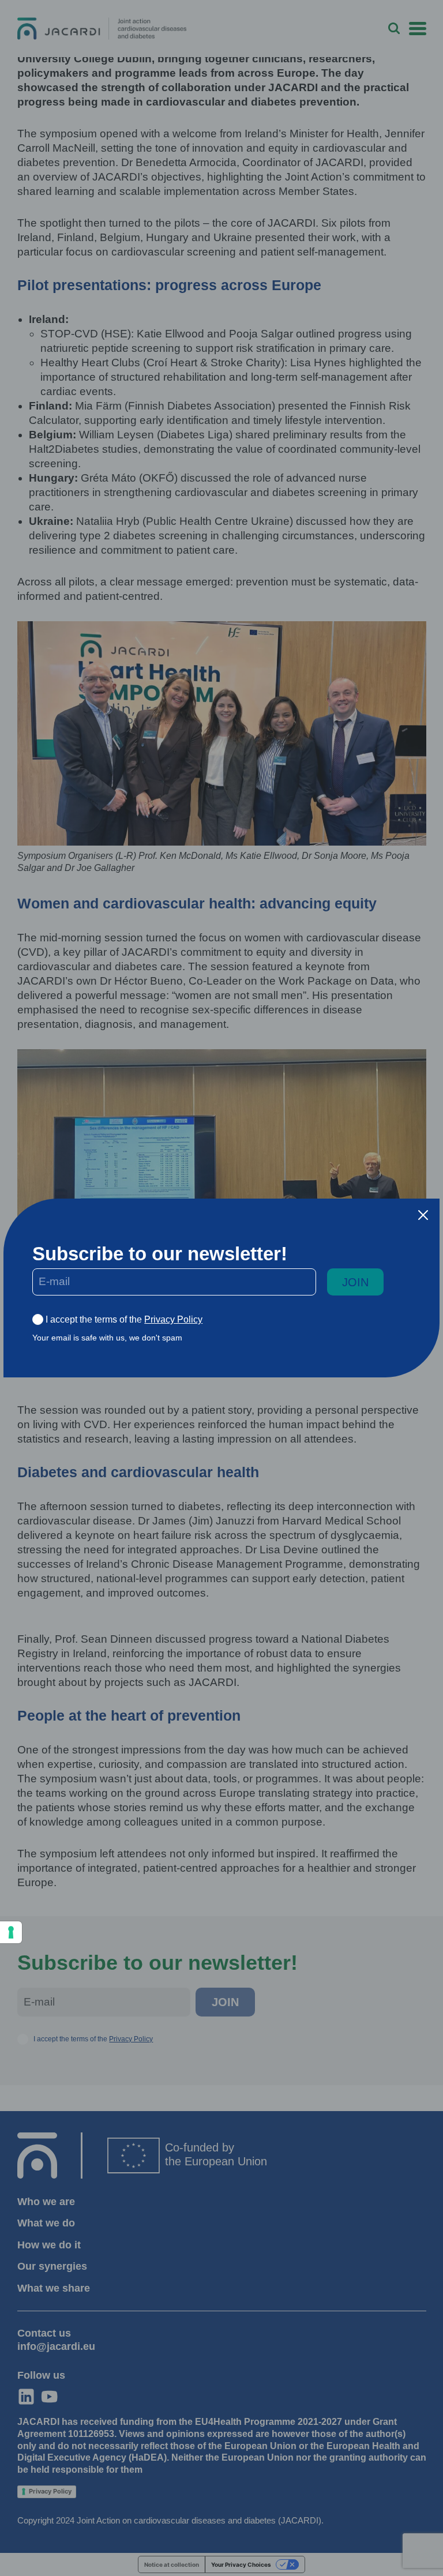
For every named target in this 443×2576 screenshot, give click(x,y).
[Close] (423, 1215)
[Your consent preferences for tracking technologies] (11, 1932)
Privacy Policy (173, 1319)
